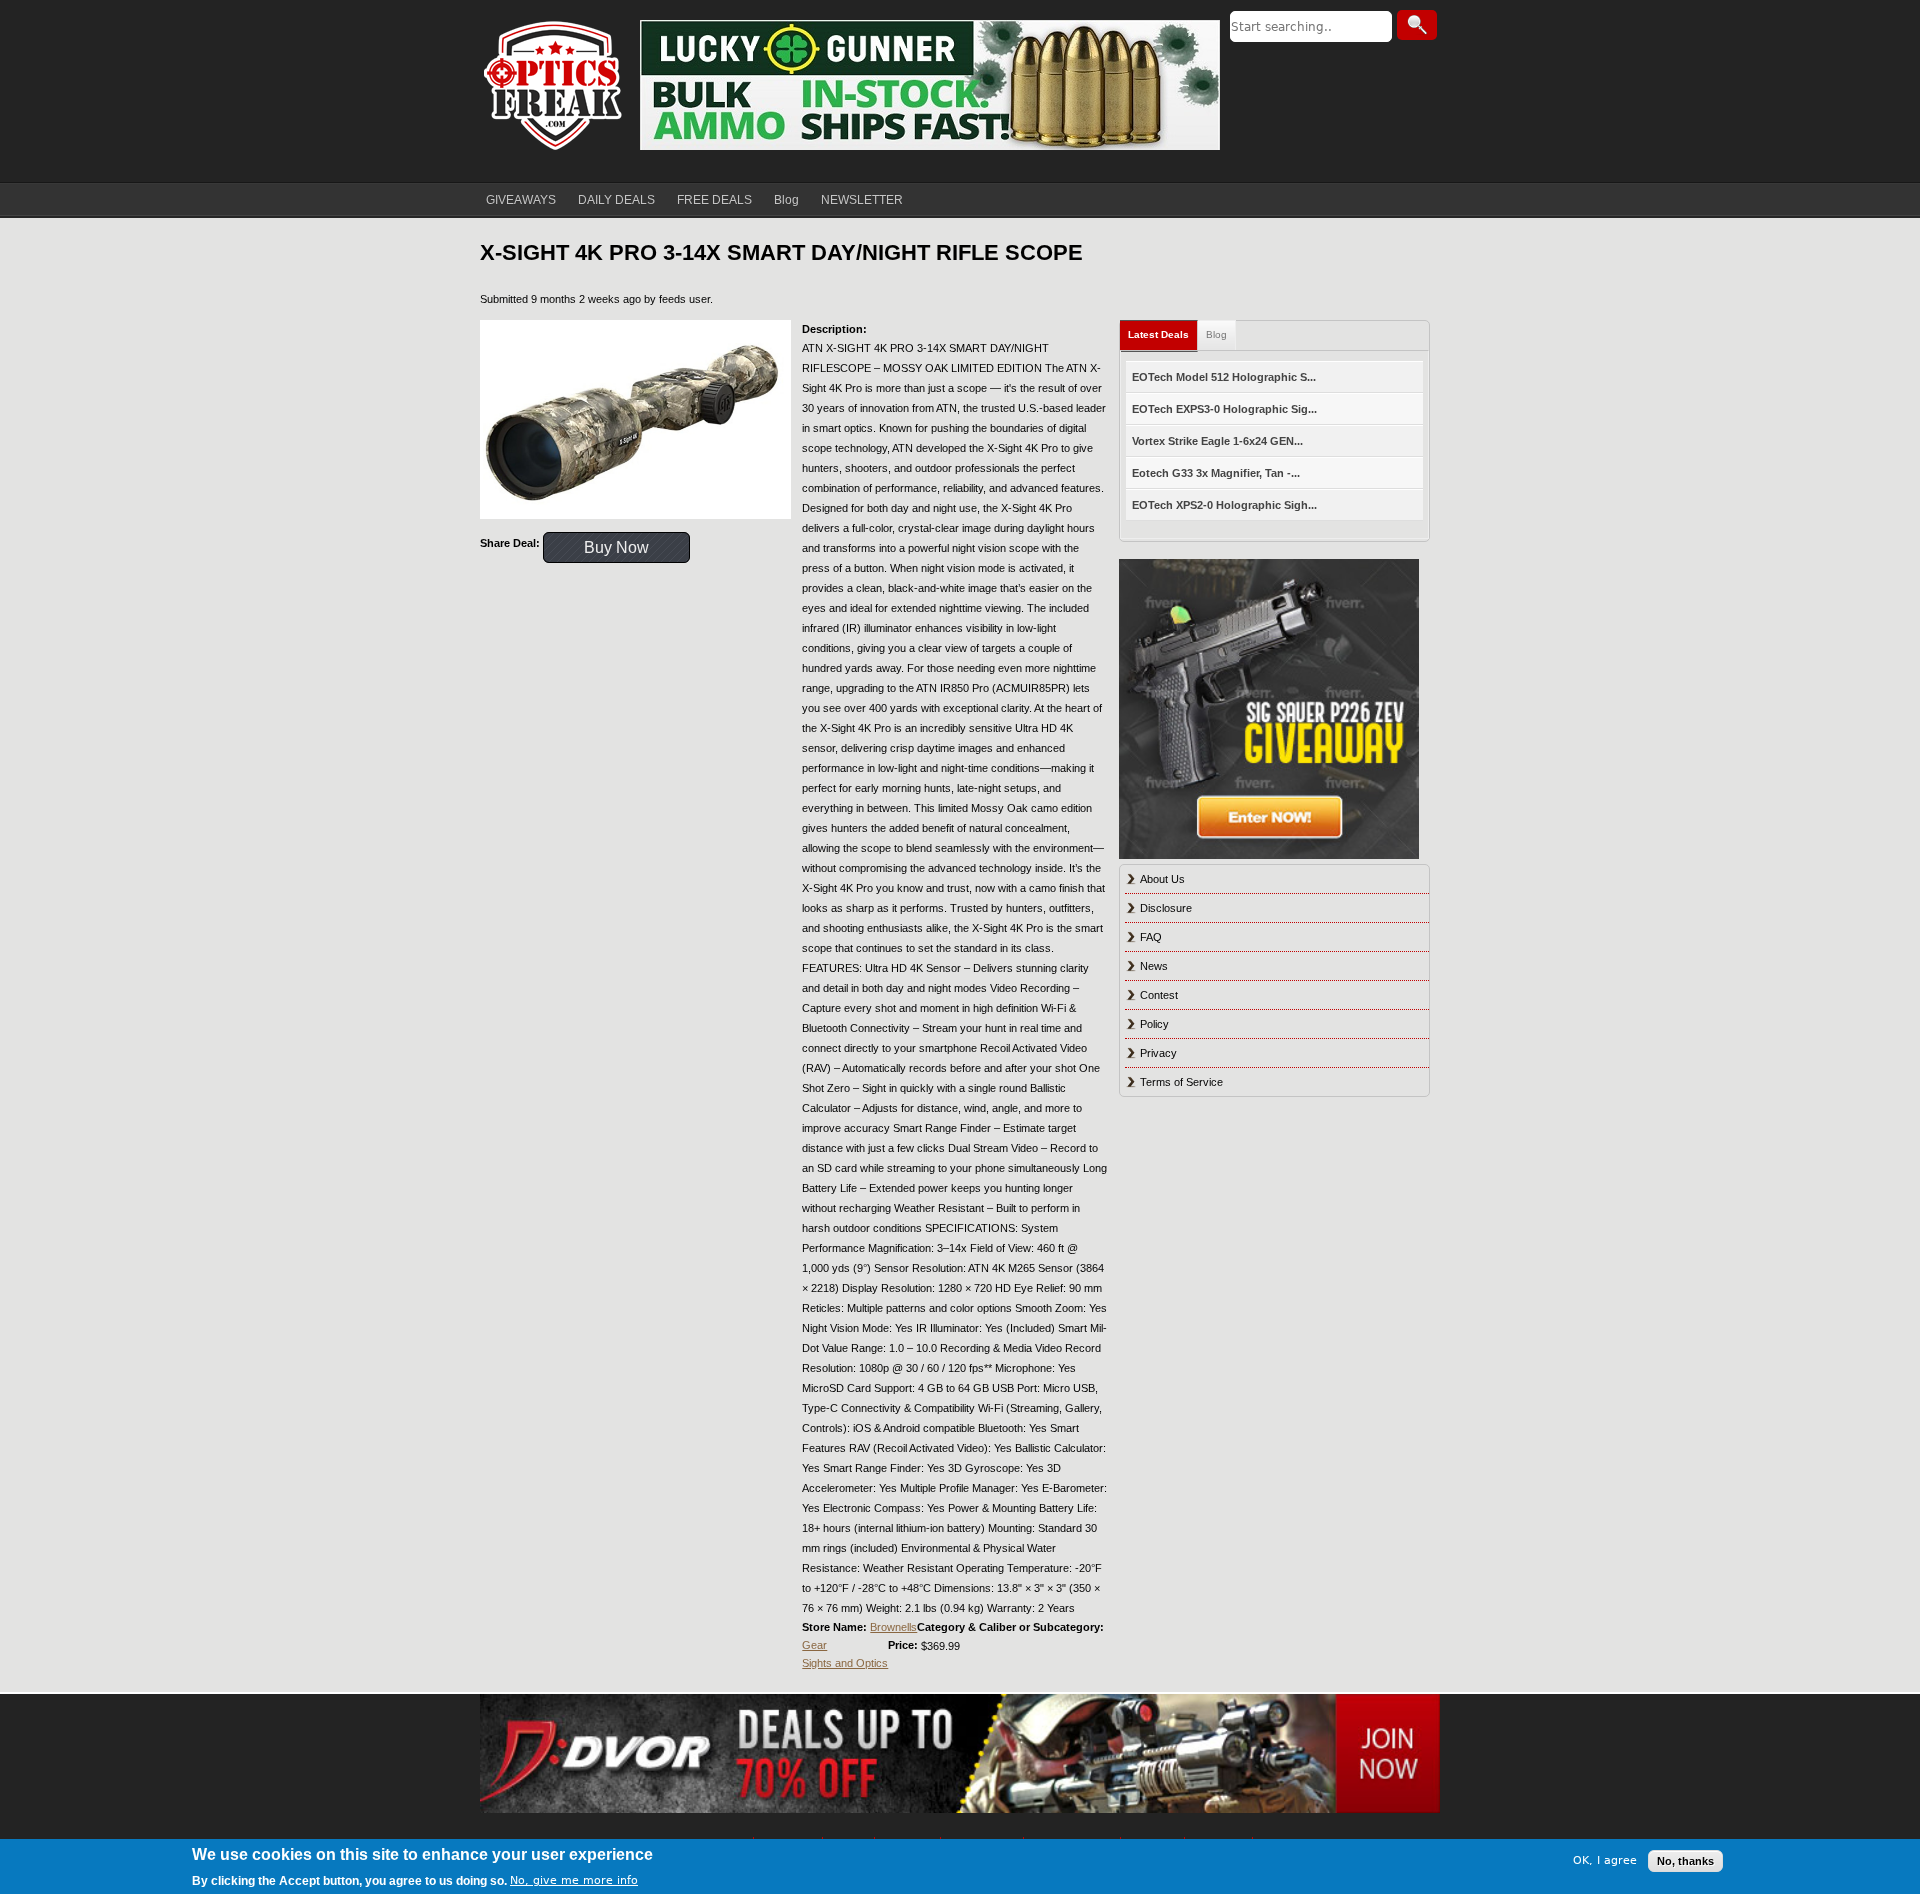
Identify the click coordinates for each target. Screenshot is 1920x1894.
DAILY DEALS (616, 200)
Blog (786, 200)
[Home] (555, 85)
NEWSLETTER (862, 200)
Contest (1159, 995)
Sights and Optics (845, 1663)
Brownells (893, 1627)
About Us (1162, 879)
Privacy (1158, 1053)
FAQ (1151, 937)
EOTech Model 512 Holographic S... (1224, 377)
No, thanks (1685, 1861)
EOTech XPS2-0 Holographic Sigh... (1224, 505)
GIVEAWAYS (521, 200)
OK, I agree (1605, 1860)
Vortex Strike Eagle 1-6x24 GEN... (1217, 441)
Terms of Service (1181, 1082)
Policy (1154, 1024)
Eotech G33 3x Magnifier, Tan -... (1216, 473)
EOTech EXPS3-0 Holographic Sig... (1224, 409)
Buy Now (616, 547)
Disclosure (1166, 908)
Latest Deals (1158, 334)
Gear (814, 1645)
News (1154, 966)
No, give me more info (574, 1880)
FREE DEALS (714, 200)
